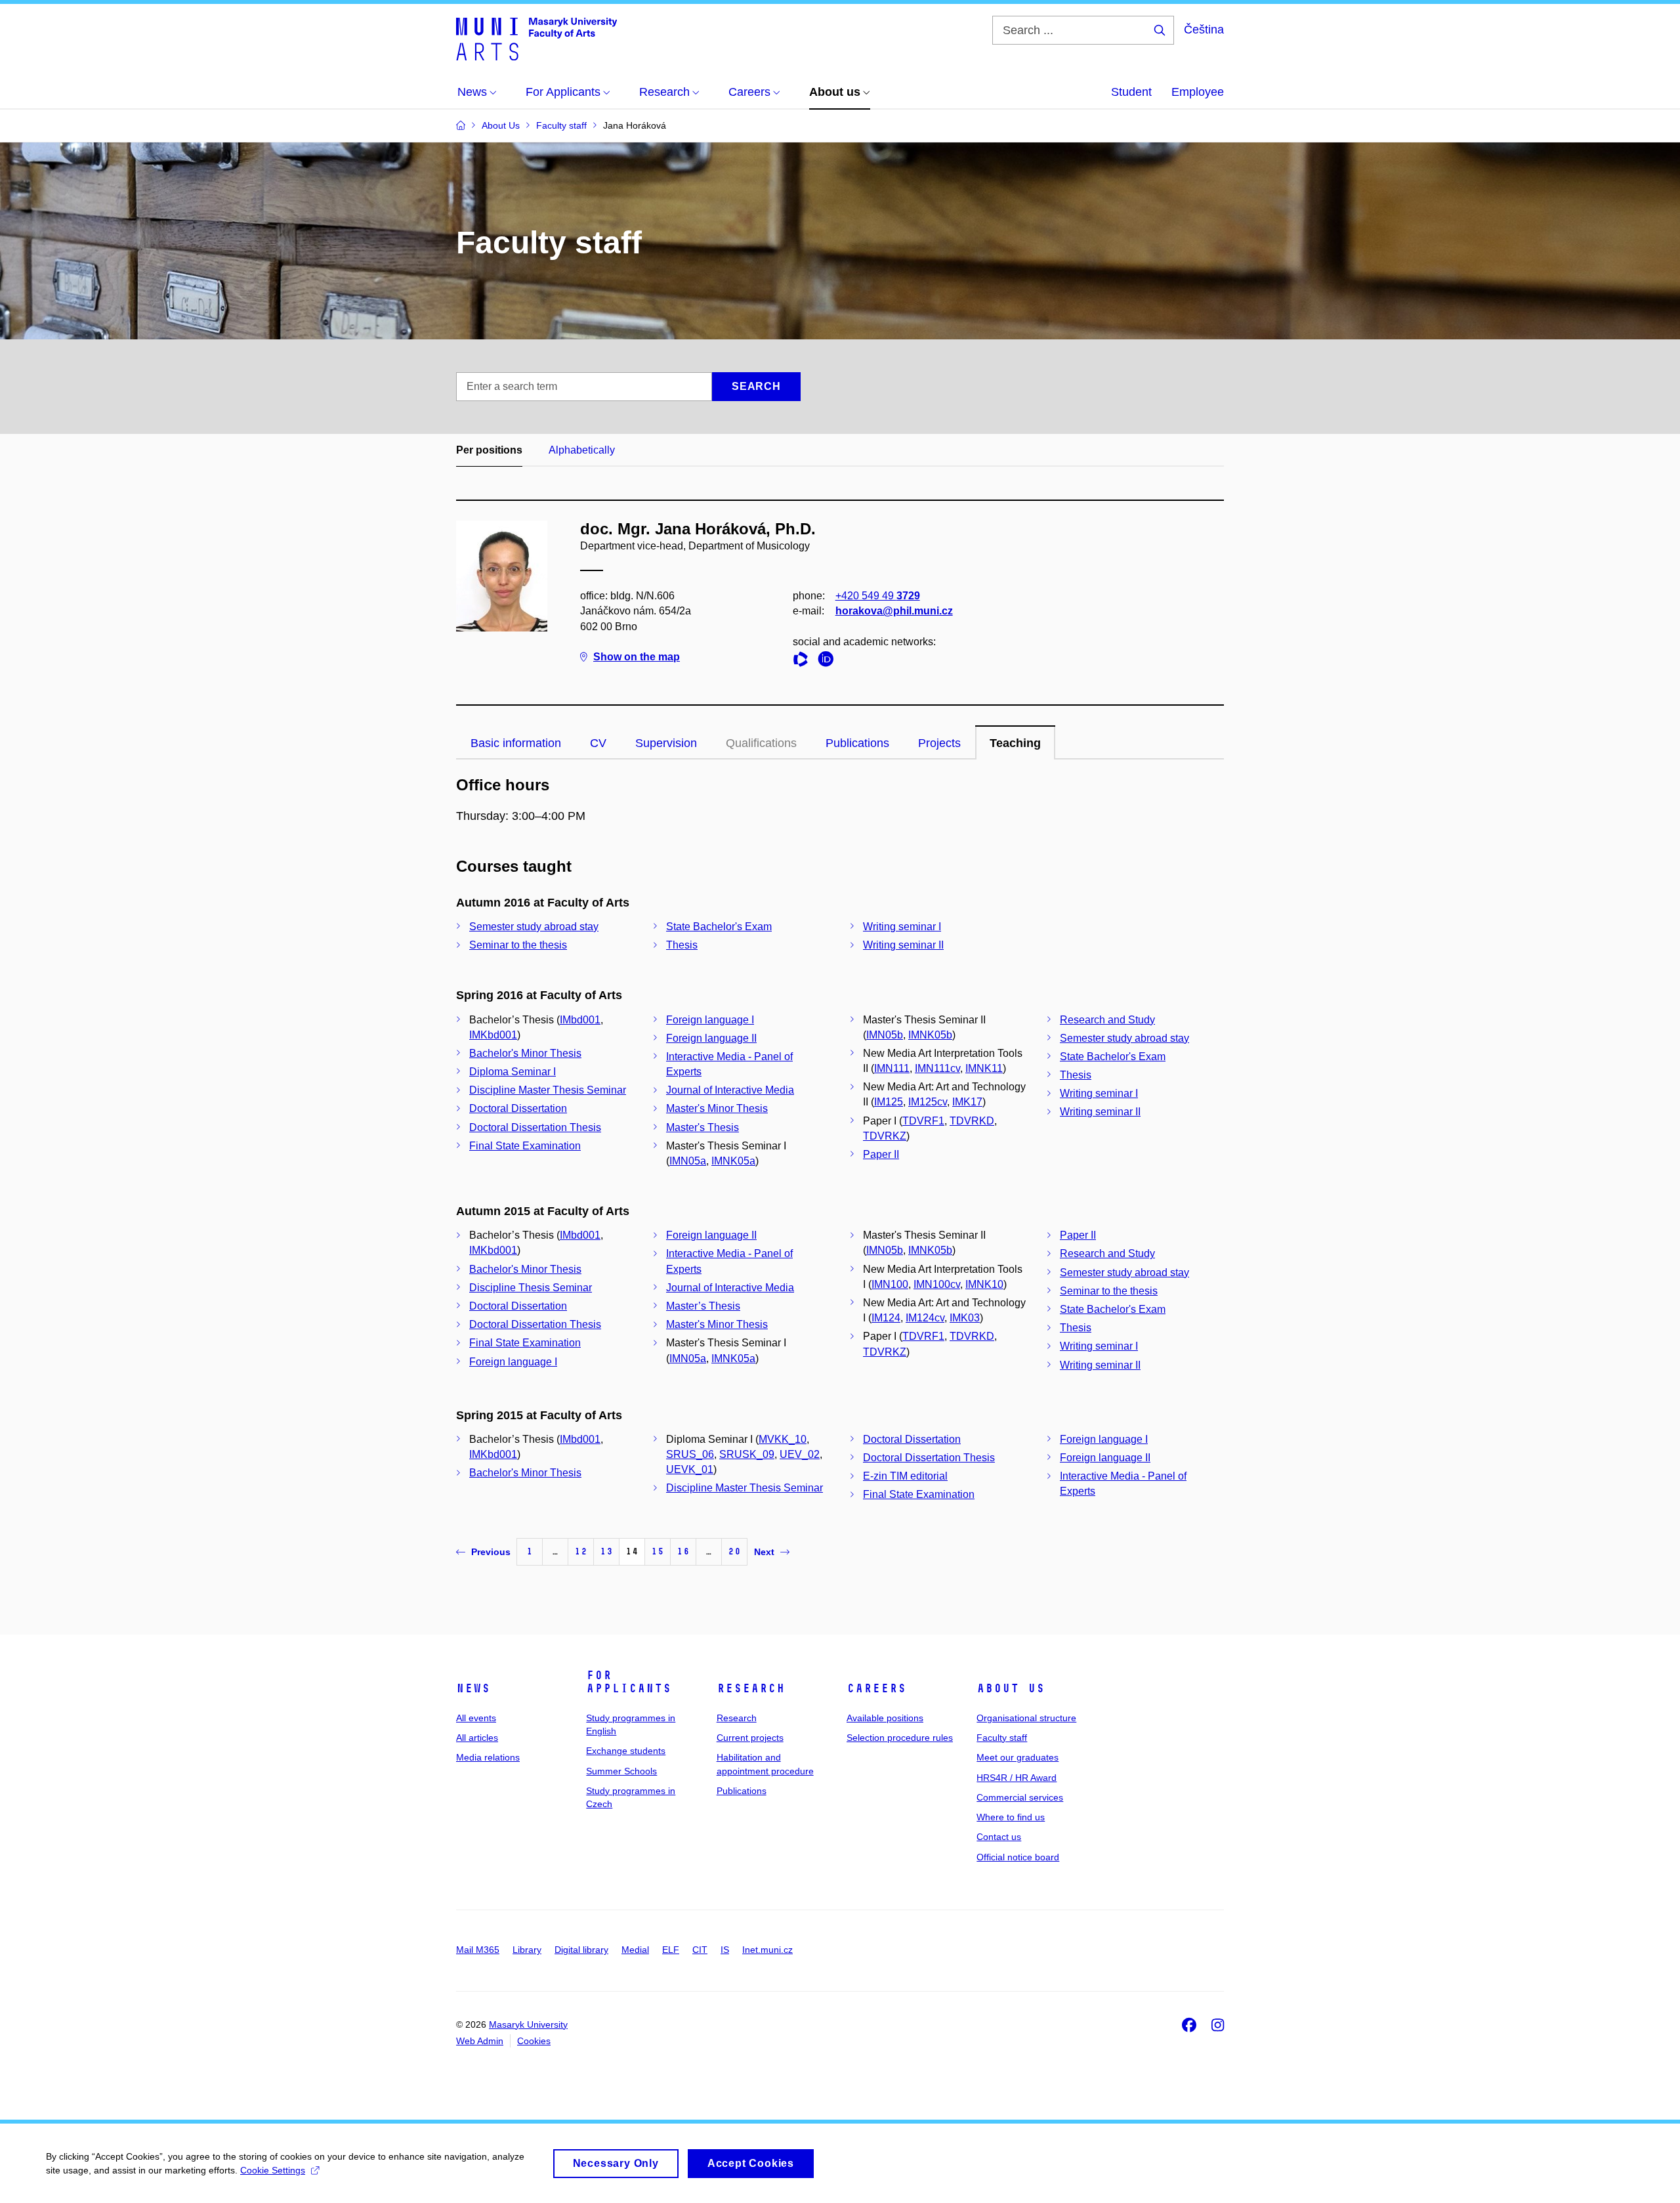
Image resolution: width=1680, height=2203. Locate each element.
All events (476, 1718)
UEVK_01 (690, 1469)
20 (734, 1551)
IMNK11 (984, 1068)
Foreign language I (710, 1020)
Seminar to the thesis (518, 945)
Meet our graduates (1018, 1757)
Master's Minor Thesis (717, 1108)
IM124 (886, 1318)
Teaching (1015, 743)
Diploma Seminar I (513, 1072)
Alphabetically (582, 450)
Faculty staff (1002, 1738)
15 (658, 1551)
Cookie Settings (273, 2170)
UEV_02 (800, 1454)
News (473, 1688)
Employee (1198, 92)
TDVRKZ (885, 1136)
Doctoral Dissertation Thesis (535, 1127)
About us (1011, 1688)
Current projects (750, 1738)
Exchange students (626, 1751)
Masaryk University (528, 2024)
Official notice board (1018, 1857)
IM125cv (928, 1102)
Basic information (516, 743)
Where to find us (1011, 1817)
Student (1131, 92)
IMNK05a (733, 1161)
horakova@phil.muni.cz (894, 611)
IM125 (889, 1102)
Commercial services (1020, 1797)
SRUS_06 (690, 1454)
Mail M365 (478, 1950)
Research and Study (1107, 1020)
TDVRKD (972, 1121)
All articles (477, 1738)
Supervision (666, 743)
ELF (671, 1950)
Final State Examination (525, 1146)
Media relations (488, 1757)
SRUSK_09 (747, 1454)
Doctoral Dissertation (518, 1108)
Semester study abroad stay (534, 927)
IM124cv (925, 1318)
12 (581, 1551)
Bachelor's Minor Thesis (525, 1053)
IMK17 (967, 1102)
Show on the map (637, 657)
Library (527, 1950)
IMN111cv (937, 1068)
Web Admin (480, 2041)
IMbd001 (580, 1020)
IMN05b (885, 1035)
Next (764, 1552)
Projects (939, 743)
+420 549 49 (878, 596)
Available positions (885, 1718)
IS (725, 1950)
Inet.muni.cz (767, 1950)
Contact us (999, 1837)
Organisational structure (1026, 1718)
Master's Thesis (703, 1127)
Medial (635, 1950)
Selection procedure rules (900, 1738)
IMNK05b (930, 1035)
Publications (857, 743)
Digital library (581, 1950)
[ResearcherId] (804, 661)
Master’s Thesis (703, 1306)
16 (683, 1551)
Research (751, 1688)
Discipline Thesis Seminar (531, 1288)
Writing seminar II (903, 945)
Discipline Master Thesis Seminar (548, 1090)
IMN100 (890, 1284)
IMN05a (688, 1161)
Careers (876, 1688)
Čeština (1204, 30)
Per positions (489, 450)
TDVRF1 (923, 1121)
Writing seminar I (902, 927)
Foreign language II (711, 1038)
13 (606, 1551)
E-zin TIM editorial (905, 1476)
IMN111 (892, 1068)
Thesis (682, 945)
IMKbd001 (493, 1035)
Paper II (881, 1154)
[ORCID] (829, 661)
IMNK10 (984, 1284)
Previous (491, 1552)
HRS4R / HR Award (1017, 1778)
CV (598, 743)
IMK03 (965, 1318)
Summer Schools (621, 1771)
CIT (700, 1950)
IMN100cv (937, 1284)
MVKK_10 (783, 1439)
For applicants (629, 1682)
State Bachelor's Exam (719, 927)
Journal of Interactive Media (730, 1090)
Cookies (534, 2041)
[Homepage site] (536, 38)
